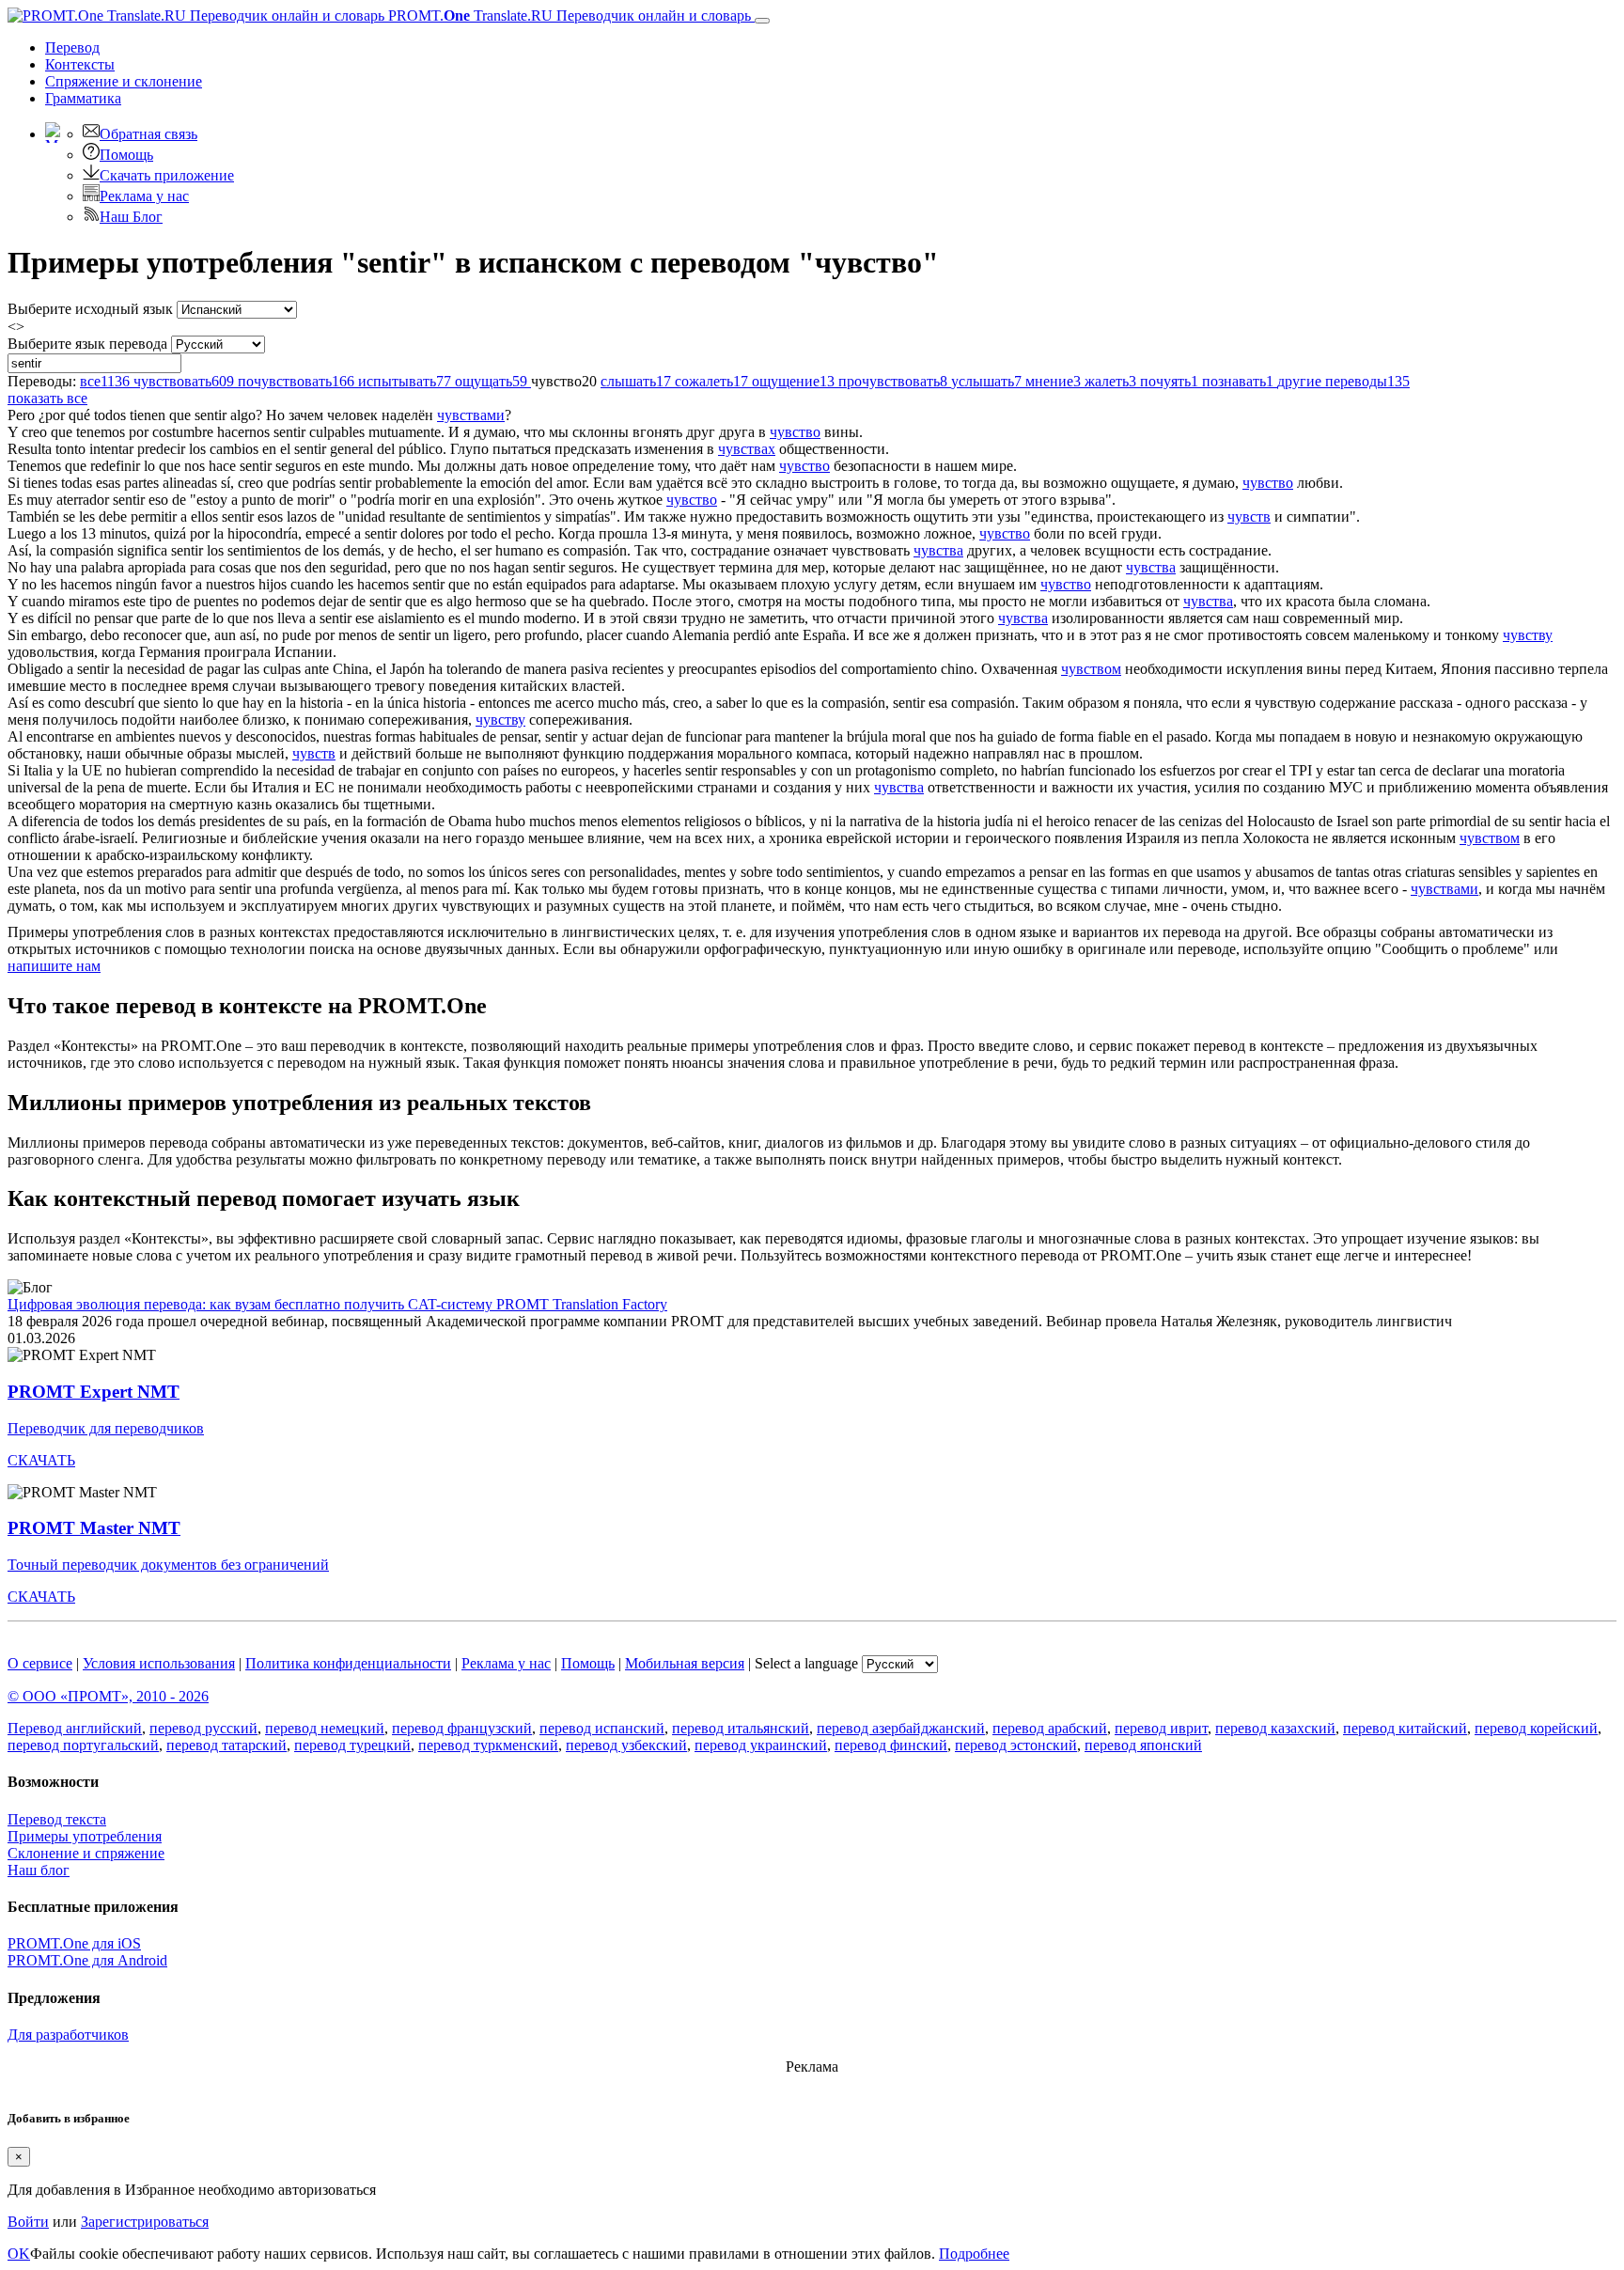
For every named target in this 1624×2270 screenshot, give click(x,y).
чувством (1091, 669)
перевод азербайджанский (901, 1728)
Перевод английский (75, 1728)
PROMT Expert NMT (94, 1392)
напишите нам (54, 966)
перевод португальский (83, 1745)
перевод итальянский (741, 1728)
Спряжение (124, 81)
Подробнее (974, 2254)
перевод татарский (226, 1745)
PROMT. (568, 16)
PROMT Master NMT (94, 1528)
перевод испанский (602, 1728)
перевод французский (462, 1728)
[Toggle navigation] (762, 21)
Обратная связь (148, 134)
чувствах (747, 449)
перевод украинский (761, 1745)
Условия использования (159, 1663)
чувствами (471, 415)
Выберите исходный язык (90, 309)
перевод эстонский (1016, 1745)
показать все (47, 398)
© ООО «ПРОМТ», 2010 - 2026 (108, 1696)
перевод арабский (1050, 1728)
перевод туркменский (488, 1745)
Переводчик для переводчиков (106, 1428)
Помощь (126, 155)
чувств (1249, 517)
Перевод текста (57, 1819)
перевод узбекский (626, 1745)
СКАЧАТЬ (41, 1460)
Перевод (72, 47)
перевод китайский (1405, 1728)
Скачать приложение (167, 175)
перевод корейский (1536, 1728)
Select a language (806, 1663)
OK (19, 2254)
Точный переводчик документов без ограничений (168, 1565)
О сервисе (40, 1663)
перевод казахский (1275, 1728)
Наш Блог (131, 217)
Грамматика (83, 98)
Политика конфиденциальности (348, 1663)
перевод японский (1143, 1745)
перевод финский (891, 1745)
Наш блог (39, 1870)
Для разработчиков (68, 2035)
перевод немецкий (325, 1728)
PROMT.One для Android (87, 1960)
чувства (938, 550)
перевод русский (203, 1728)
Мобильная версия (685, 1663)
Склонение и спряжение (86, 1853)
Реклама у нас (144, 196)
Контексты (80, 64)
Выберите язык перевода (87, 344)
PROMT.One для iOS (74, 1943)
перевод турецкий (352, 1745)
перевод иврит (1161, 1728)
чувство (795, 432)
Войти (28, 2222)
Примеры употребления (85, 1836)
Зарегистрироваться (145, 2222)
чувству (1528, 635)
